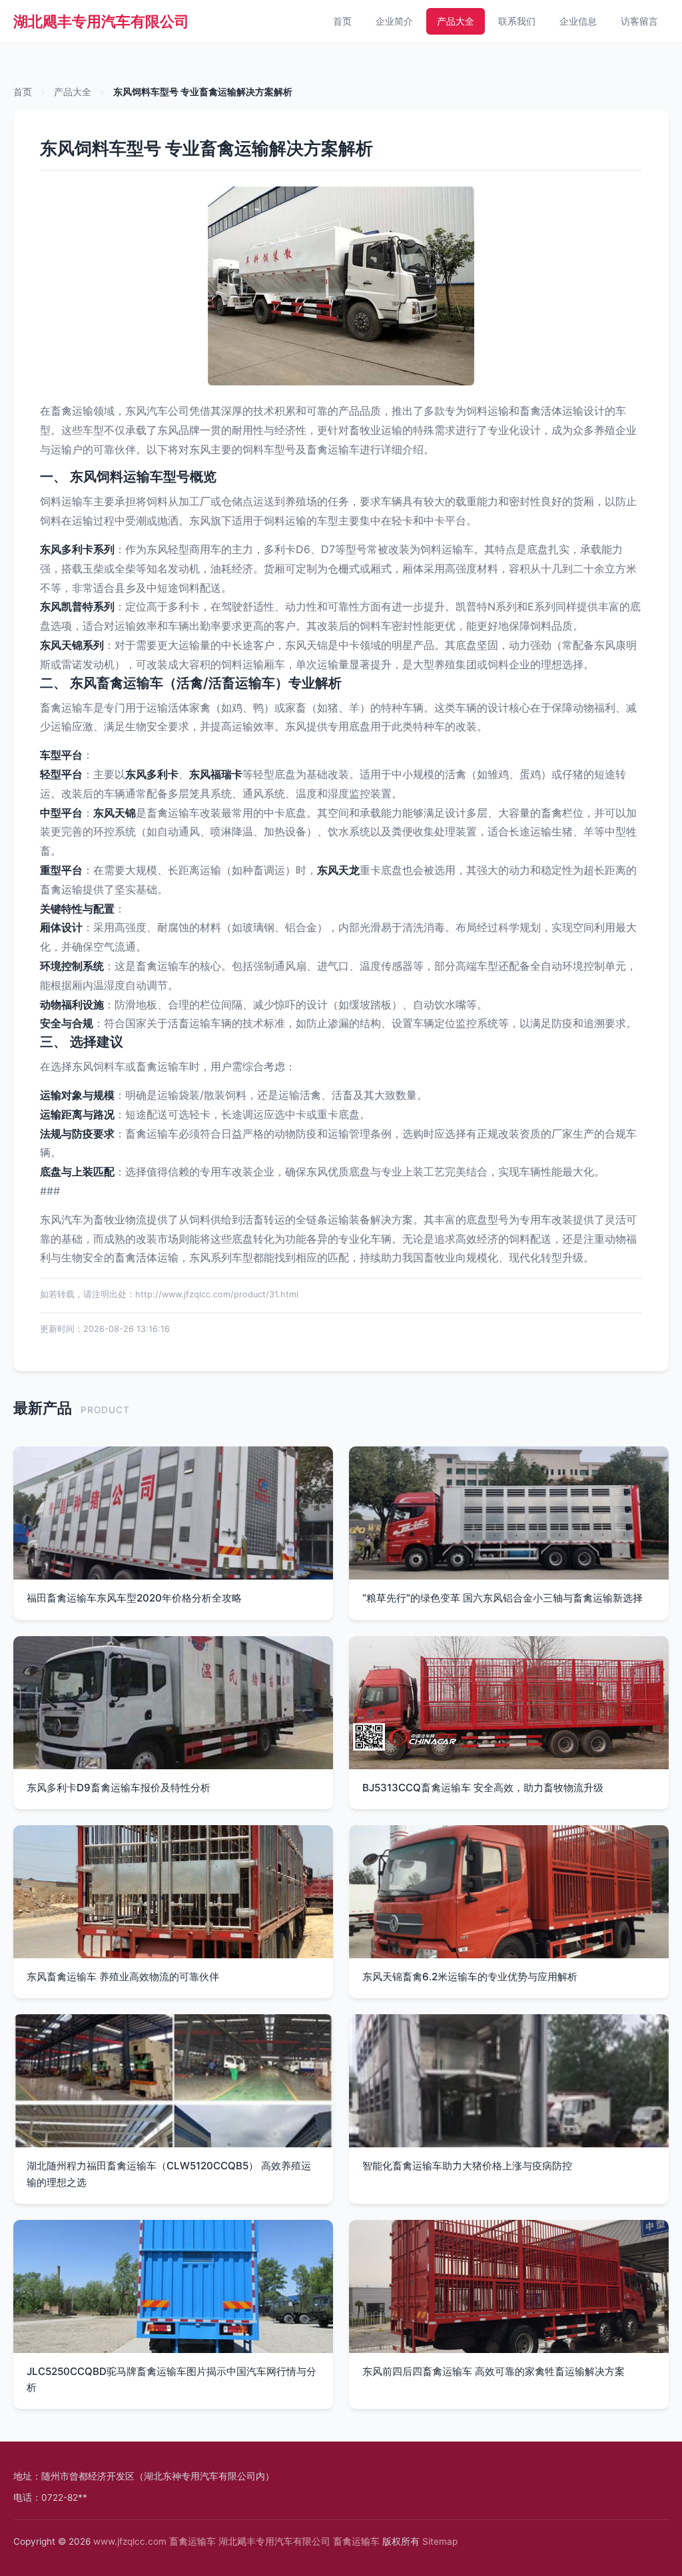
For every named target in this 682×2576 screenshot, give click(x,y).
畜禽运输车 (192, 2541)
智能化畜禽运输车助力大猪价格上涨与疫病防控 (467, 2166)
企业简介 (394, 21)
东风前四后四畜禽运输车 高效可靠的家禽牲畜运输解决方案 (494, 2371)
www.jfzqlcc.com (130, 2541)
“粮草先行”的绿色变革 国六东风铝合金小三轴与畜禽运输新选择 (503, 1598)
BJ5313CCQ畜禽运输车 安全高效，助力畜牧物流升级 (483, 1788)
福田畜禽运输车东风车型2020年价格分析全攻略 (134, 1598)
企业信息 (578, 21)
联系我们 (517, 21)
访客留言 (639, 21)
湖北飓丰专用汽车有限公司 (101, 21)
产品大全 (456, 21)
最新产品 (43, 1407)
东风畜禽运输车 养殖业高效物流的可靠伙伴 (123, 1977)
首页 (342, 21)
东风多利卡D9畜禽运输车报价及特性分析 (119, 1788)
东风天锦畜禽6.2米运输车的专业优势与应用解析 (470, 1977)
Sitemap (440, 2541)
